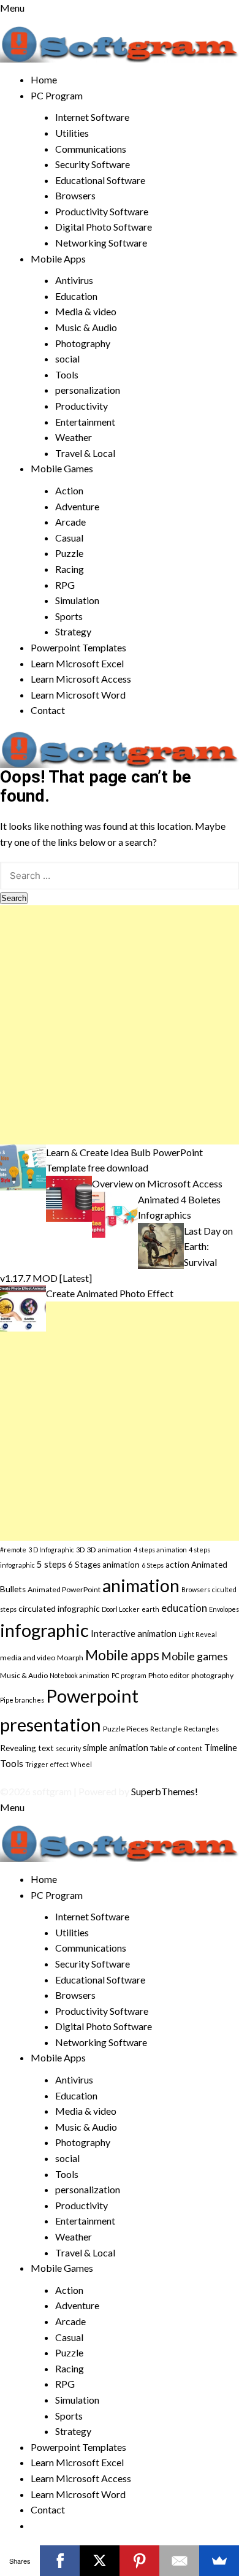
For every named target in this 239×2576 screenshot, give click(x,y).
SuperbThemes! (165, 1791)
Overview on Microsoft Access (157, 1183)
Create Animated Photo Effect (110, 1293)
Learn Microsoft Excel (77, 663)
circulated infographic (59, 1609)
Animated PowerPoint (64, 1589)
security (68, 1748)
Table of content (176, 1748)
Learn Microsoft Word (78, 695)
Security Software (93, 164)
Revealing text (27, 1748)
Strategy (73, 631)
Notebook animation (80, 1675)
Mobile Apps (58, 259)
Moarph (70, 1658)
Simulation (77, 600)
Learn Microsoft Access (81, 679)
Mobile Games (62, 468)
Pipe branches (22, 1700)
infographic (44, 1630)
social (67, 358)
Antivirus (74, 280)
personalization (88, 390)
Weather (74, 437)
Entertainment (85, 422)
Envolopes (224, 1609)
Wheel (81, 1764)
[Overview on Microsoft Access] (69, 1198)
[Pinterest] (139, 2561)
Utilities (72, 133)
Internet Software (92, 117)
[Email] (179, 2561)
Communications (91, 149)
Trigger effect (47, 1764)
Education (76, 296)
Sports (69, 616)
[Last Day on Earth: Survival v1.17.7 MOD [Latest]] (161, 1244)
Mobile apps (122, 1655)
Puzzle (69, 553)
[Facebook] (60, 2561)
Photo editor (169, 1675)
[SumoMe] (219, 2561)
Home (44, 79)
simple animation (116, 1747)
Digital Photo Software (104, 227)
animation (141, 1585)
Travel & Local (85, 453)
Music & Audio (86, 327)
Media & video (86, 311)
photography (212, 1675)
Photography (83, 343)
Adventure (77, 506)
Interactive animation (134, 1633)
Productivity (82, 406)
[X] (100, 2561)
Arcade (70, 522)
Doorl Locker (121, 1609)
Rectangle (166, 1729)
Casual (69, 538)
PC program (129, 1675)
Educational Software (100, 180)
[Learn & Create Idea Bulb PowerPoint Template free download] (23, 1166)
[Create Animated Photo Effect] (23, 1307)
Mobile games (195, 1656)
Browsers (75, 195)
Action (69, 490)
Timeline (221, 1747)
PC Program (57, 95)
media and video (28, 1658)
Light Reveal (198, 1634)
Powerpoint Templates (78, 647)
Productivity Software (102, 211)
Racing (70, 569)
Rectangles (201, 1729)
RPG (65, 585)
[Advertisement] (120, 1025)
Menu (12, 8)
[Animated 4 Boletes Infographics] (115, 1213)
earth (150, 1609)
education (184, 1608)
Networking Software (101, 243)
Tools (67, 374)
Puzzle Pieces (126, 1729)
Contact (48, 710)
